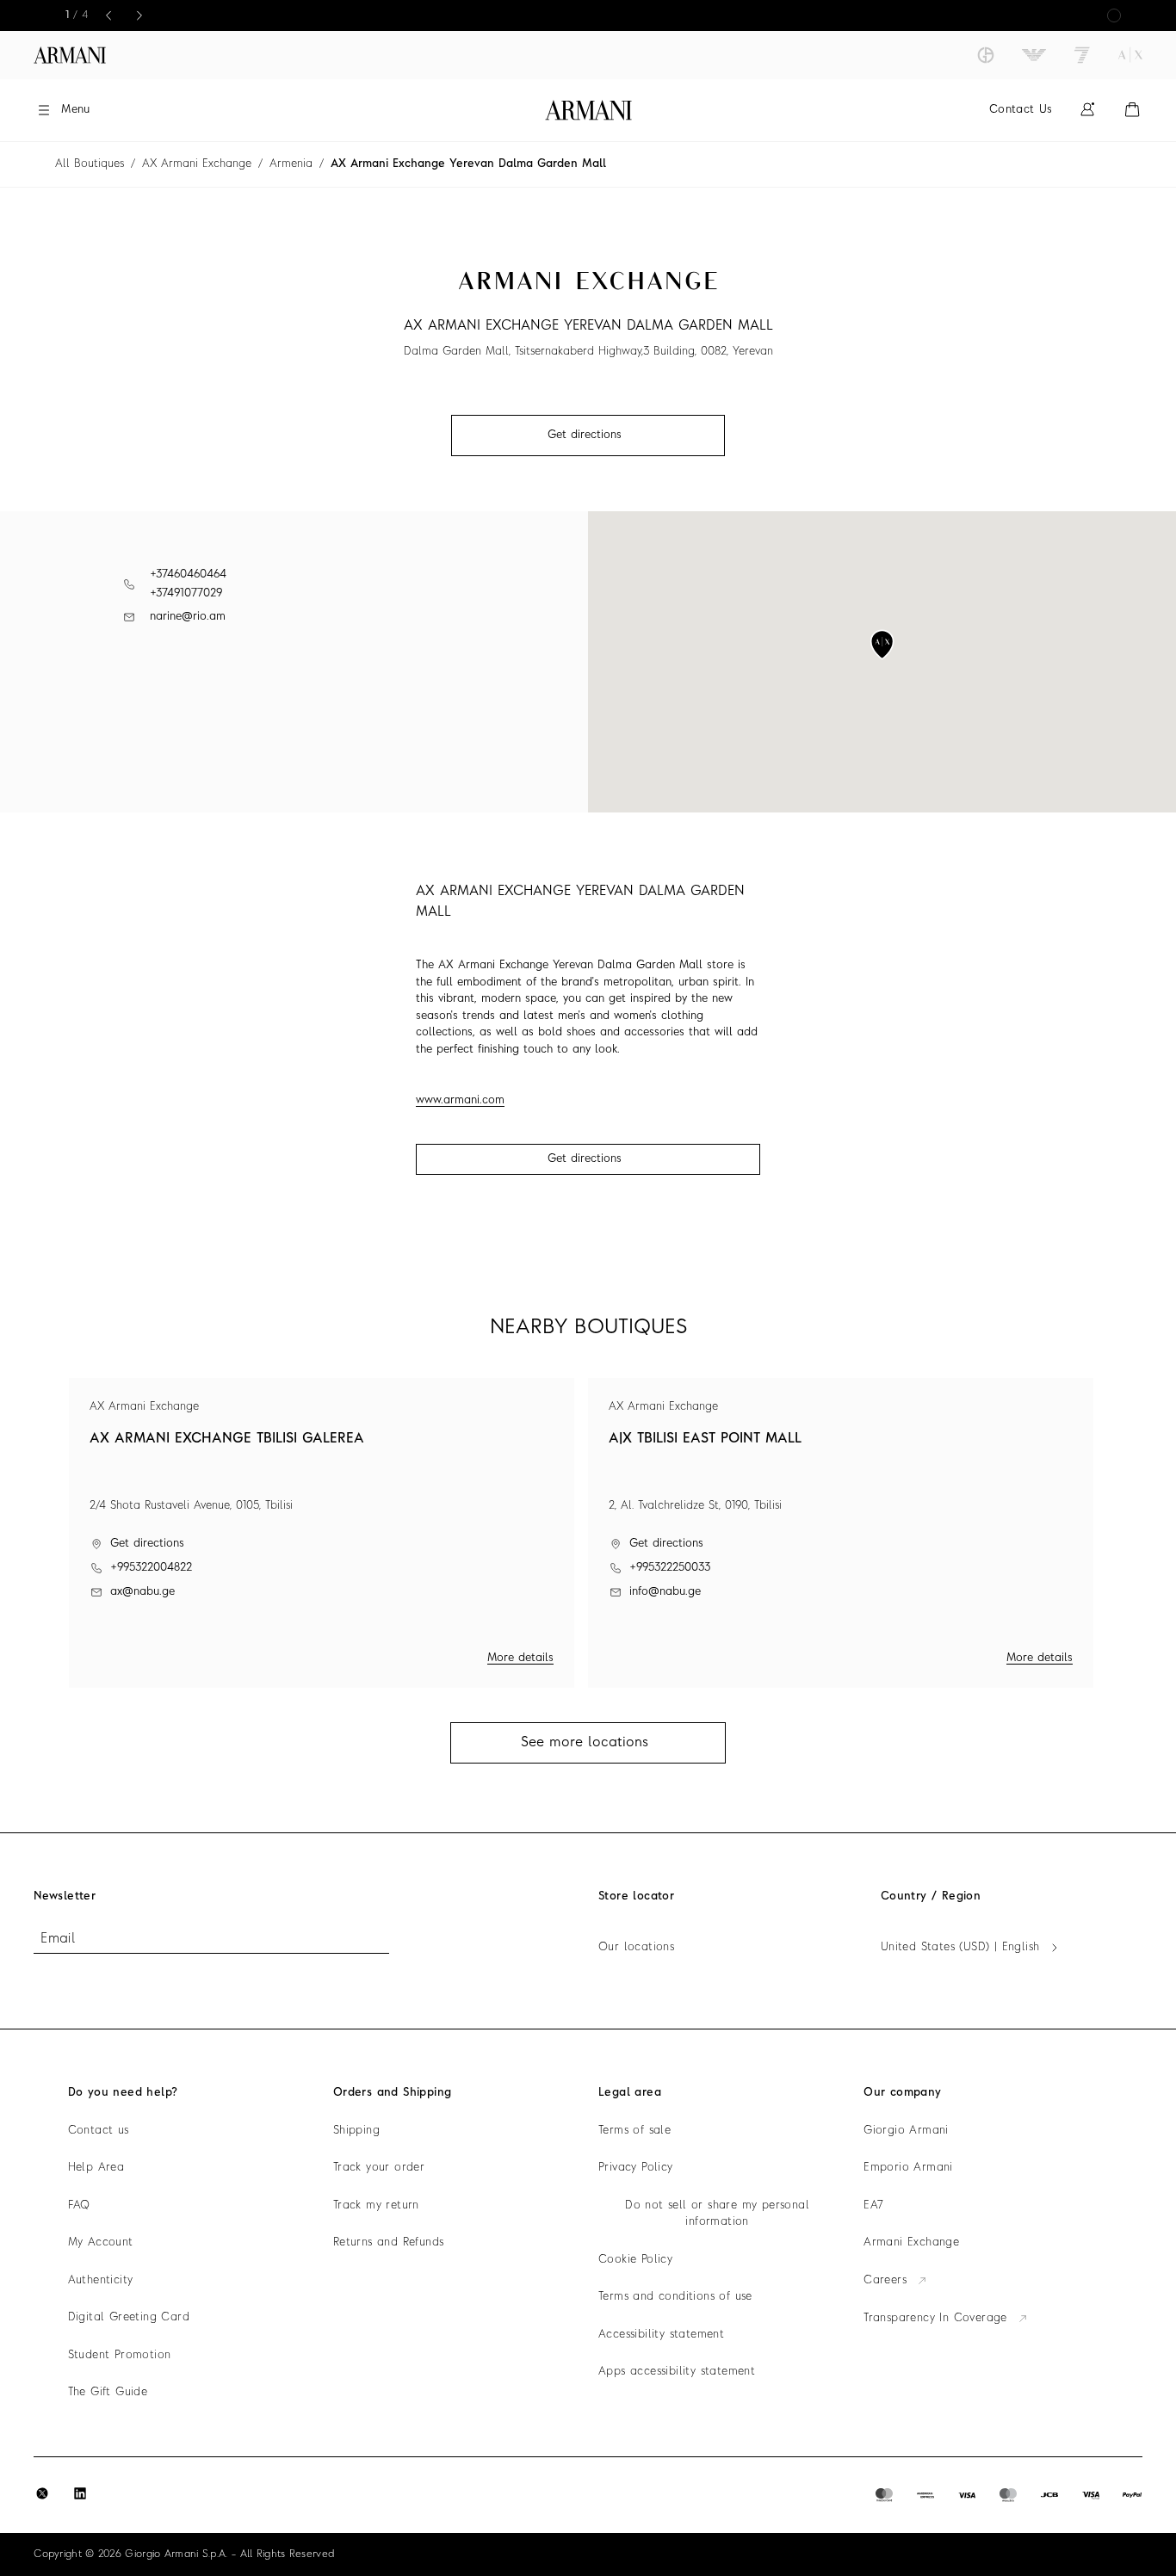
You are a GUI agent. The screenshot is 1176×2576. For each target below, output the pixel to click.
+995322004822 (151, 1568)
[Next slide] (139, 15)
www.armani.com (460, 1100)
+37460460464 (188, 575)
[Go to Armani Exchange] (1130, 55)
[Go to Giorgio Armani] (986, 55)
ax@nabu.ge (142, 1592)
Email (58, 1939)
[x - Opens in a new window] (42, 2493)
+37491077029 (186, 593)
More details (520, 1658)
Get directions (585, 1159)
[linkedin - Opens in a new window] (80, 2493)
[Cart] (1132, 110)
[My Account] (1087, 110)
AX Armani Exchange (197, 164)
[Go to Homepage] (588, 110)
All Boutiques (90, 164)
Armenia (291, 164)
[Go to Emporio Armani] (1034, 55)
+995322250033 (670, 1568)
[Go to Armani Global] (70, 55)
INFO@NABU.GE (665, 1592)
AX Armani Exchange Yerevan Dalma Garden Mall (468, 164)
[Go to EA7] (1082, 55)
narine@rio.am (188, 617)
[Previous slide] (108, 15)
